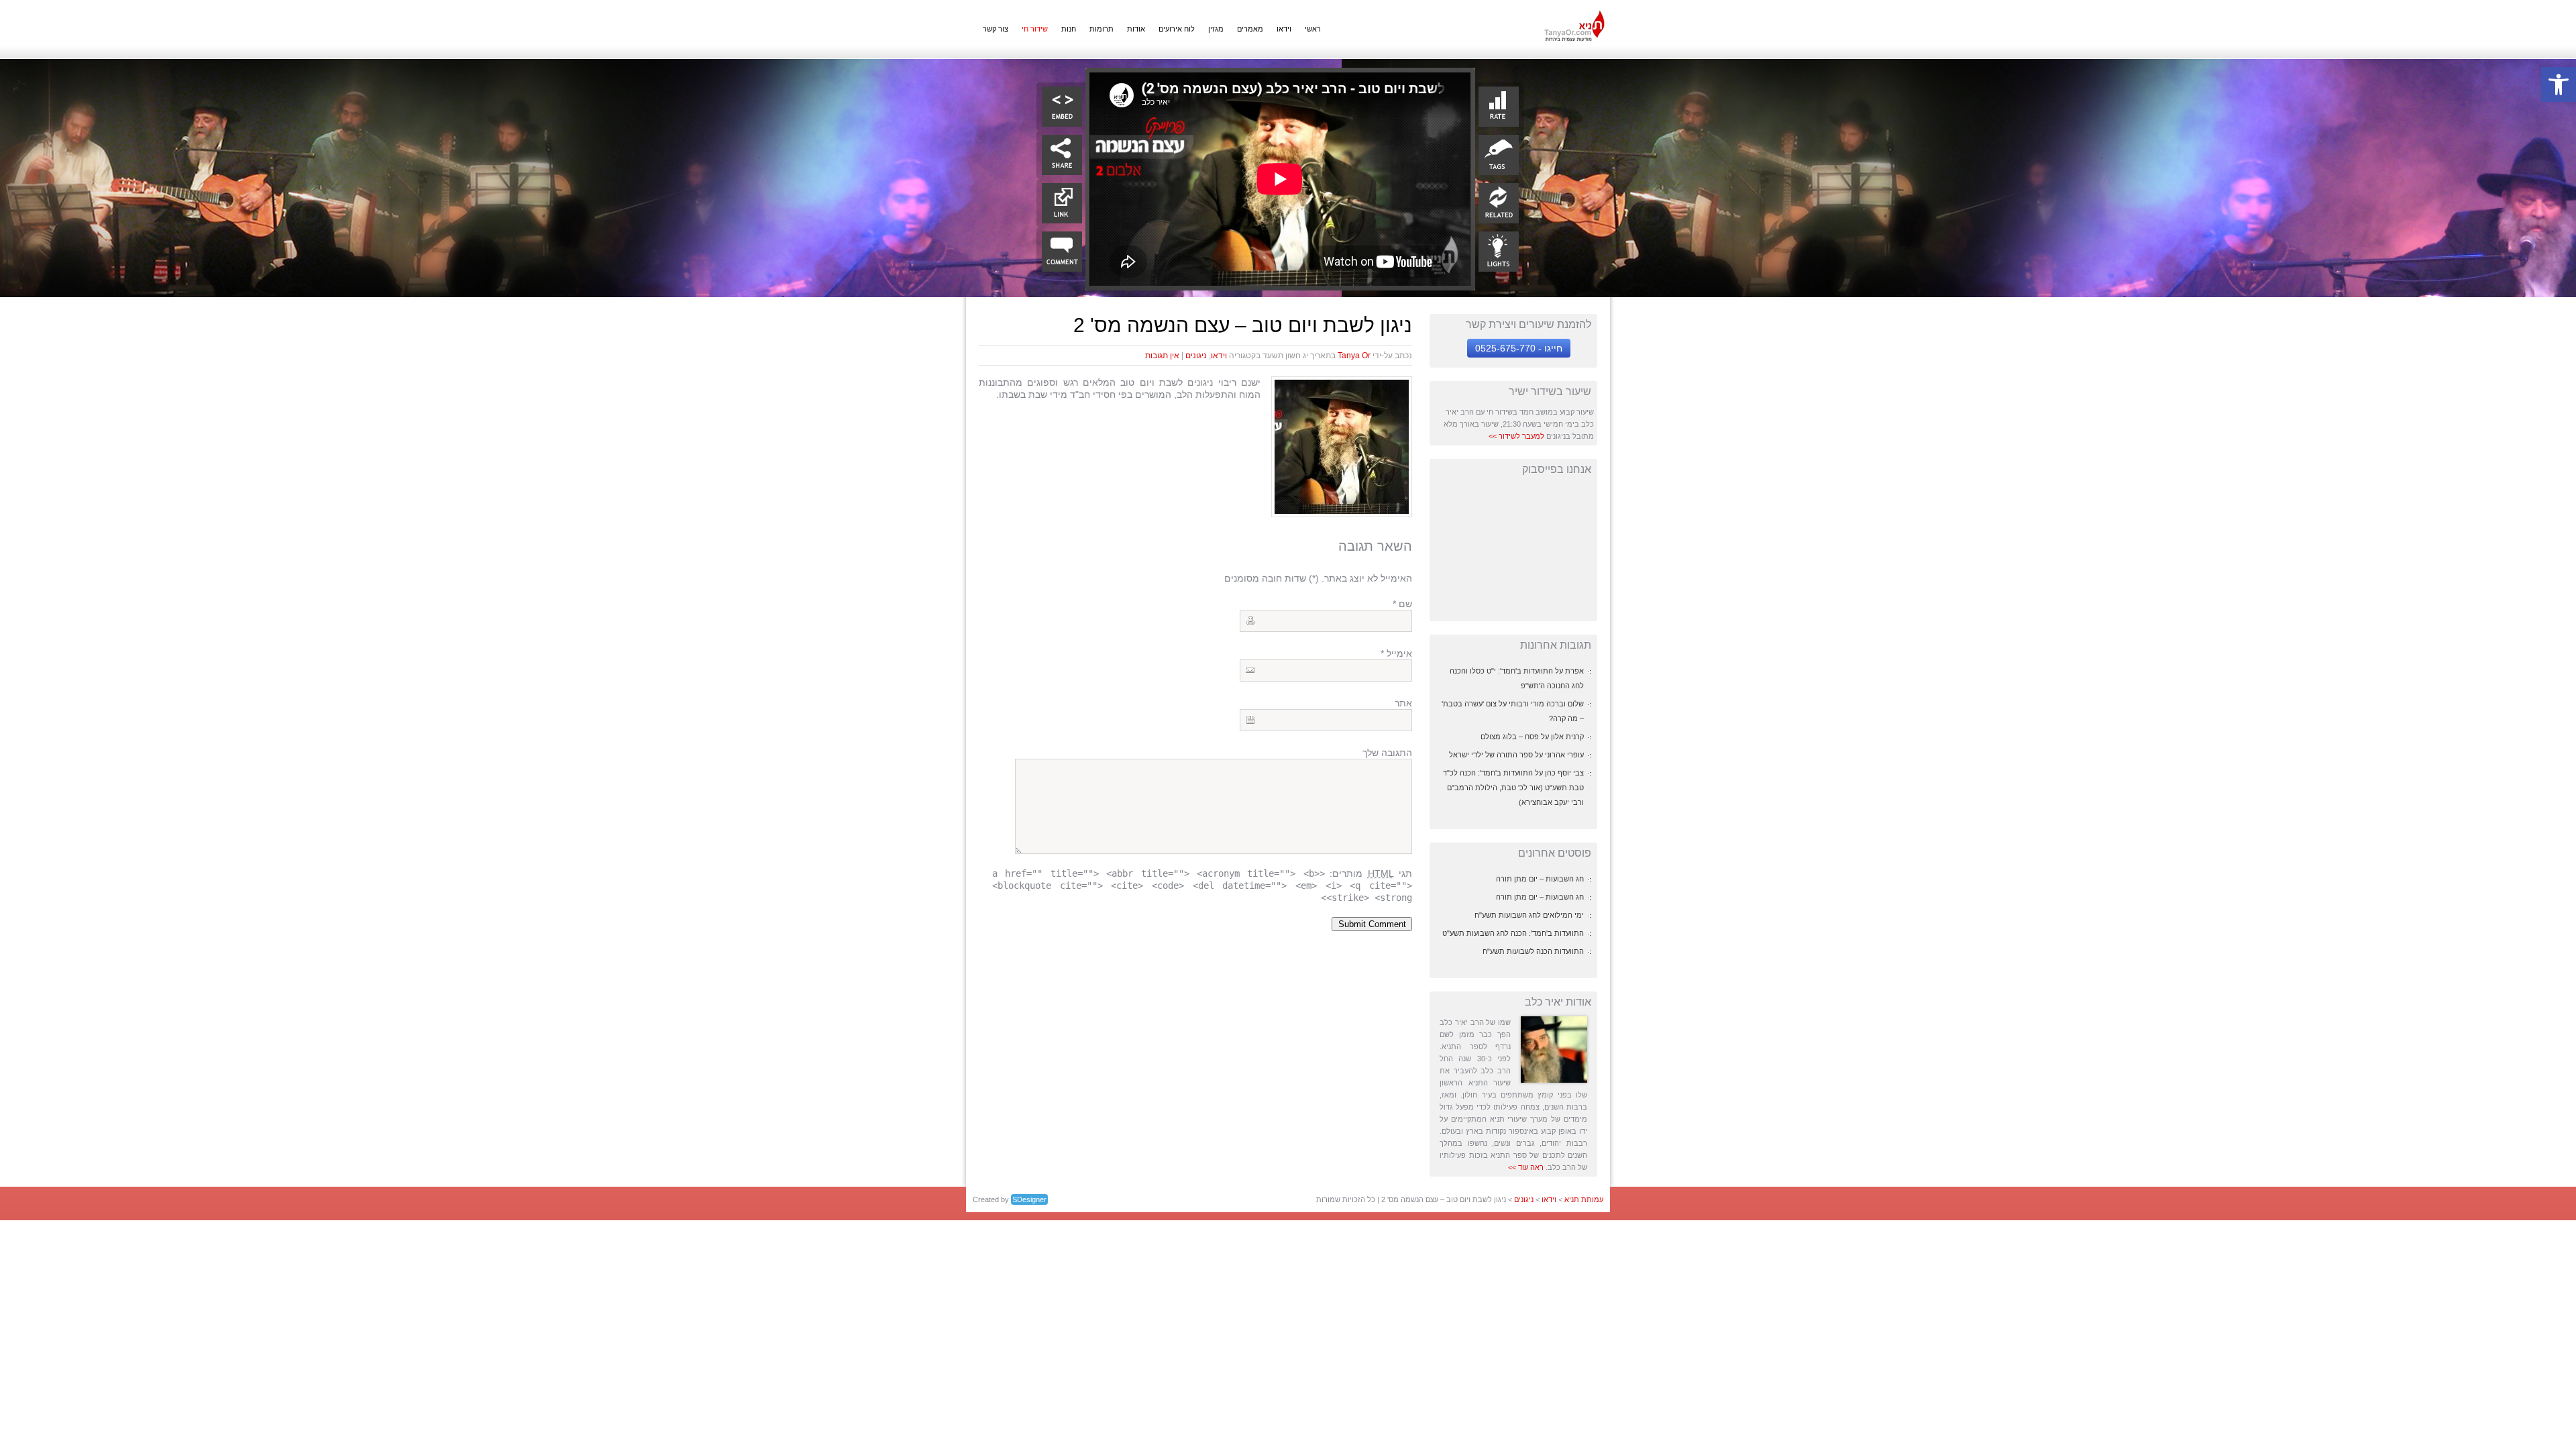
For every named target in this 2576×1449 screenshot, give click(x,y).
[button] (2559, 85)
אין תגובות (1162, 356)
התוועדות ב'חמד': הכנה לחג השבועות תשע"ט (1513, 933)
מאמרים (1250, 29)
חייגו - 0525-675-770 (1519, 348)
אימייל (1396, 653)
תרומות (1102, 29)
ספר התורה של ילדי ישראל (1491, 755)
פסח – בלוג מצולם (1510, 737)
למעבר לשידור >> (1516, 436)
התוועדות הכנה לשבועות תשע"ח (1533, 951)
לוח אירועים (1177, 29)
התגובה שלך (1387, 753)
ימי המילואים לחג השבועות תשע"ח (1529, 915)
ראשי (1313, 29)
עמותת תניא (1584, 1199)
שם (1402, 604)
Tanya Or (1354, 356)
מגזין (1216, 29)
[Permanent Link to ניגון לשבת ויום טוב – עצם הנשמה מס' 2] (1342, 511)
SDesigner (1029, 1199)
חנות (1069, 29)
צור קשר (996, 29)
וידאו (1284, 29)
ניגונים (1196, 356)
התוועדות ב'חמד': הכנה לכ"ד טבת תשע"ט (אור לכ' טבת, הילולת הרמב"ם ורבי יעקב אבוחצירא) (1513, 788)
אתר (1403, 703)
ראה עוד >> (1526, 1167)
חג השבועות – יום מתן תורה (1540, 879)
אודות (1136, 29)
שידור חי (1035, 29)
